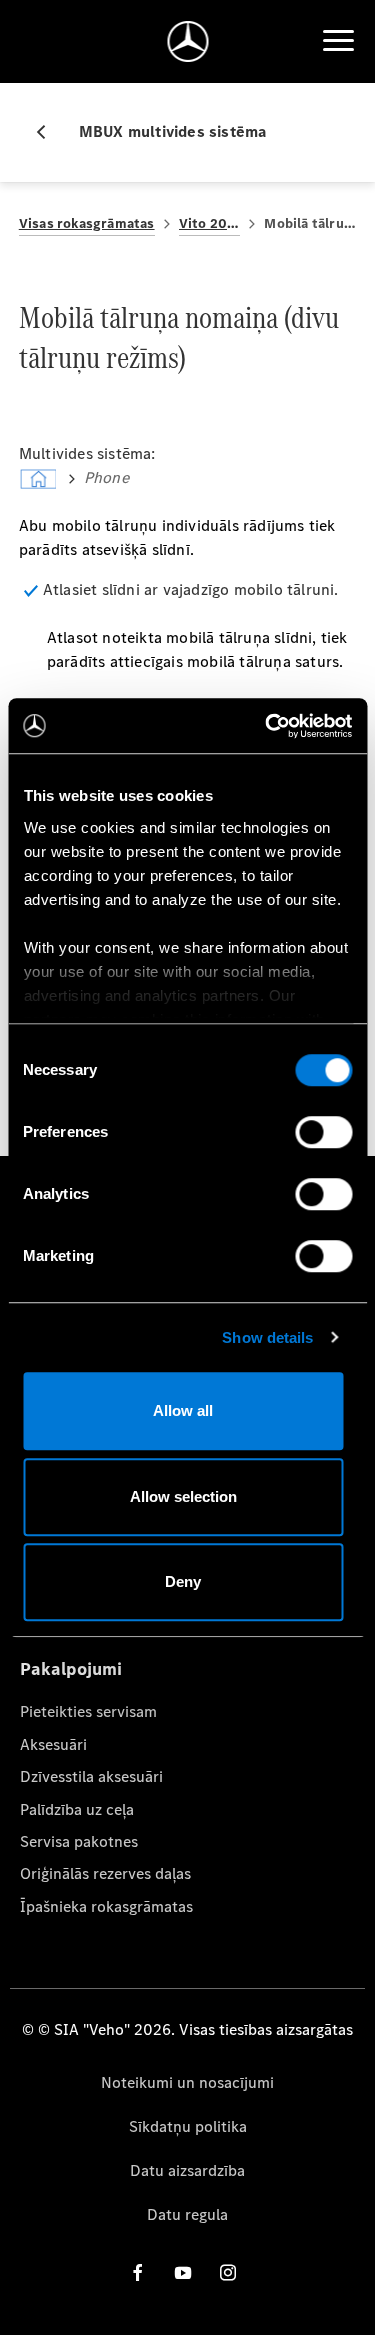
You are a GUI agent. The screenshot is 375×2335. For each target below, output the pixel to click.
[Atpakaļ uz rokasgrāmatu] (49, 132)
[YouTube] (183, 2271)
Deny (183, 1581)
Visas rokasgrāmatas (87, 223)
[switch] (323, 1132)
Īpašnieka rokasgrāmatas (106, 1906)
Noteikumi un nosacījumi (187, 2082)
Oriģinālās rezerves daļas (105, 1873)
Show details (267, 1337)
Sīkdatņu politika (188, 2126)
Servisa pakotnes (79, 1841)
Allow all (183, 1410)
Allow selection (183, 1496)
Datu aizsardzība (187, 2170)
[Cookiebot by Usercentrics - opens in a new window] (267, 726)
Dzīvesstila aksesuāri (91, 1776)
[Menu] (338, 41)
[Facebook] (138, 2271)
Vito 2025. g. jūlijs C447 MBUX (210, 223)
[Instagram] (228, 2271)
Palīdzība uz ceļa (77, 1809)
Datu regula (187, 2214)
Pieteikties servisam (88, 1711)
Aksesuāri (53, 1744)
